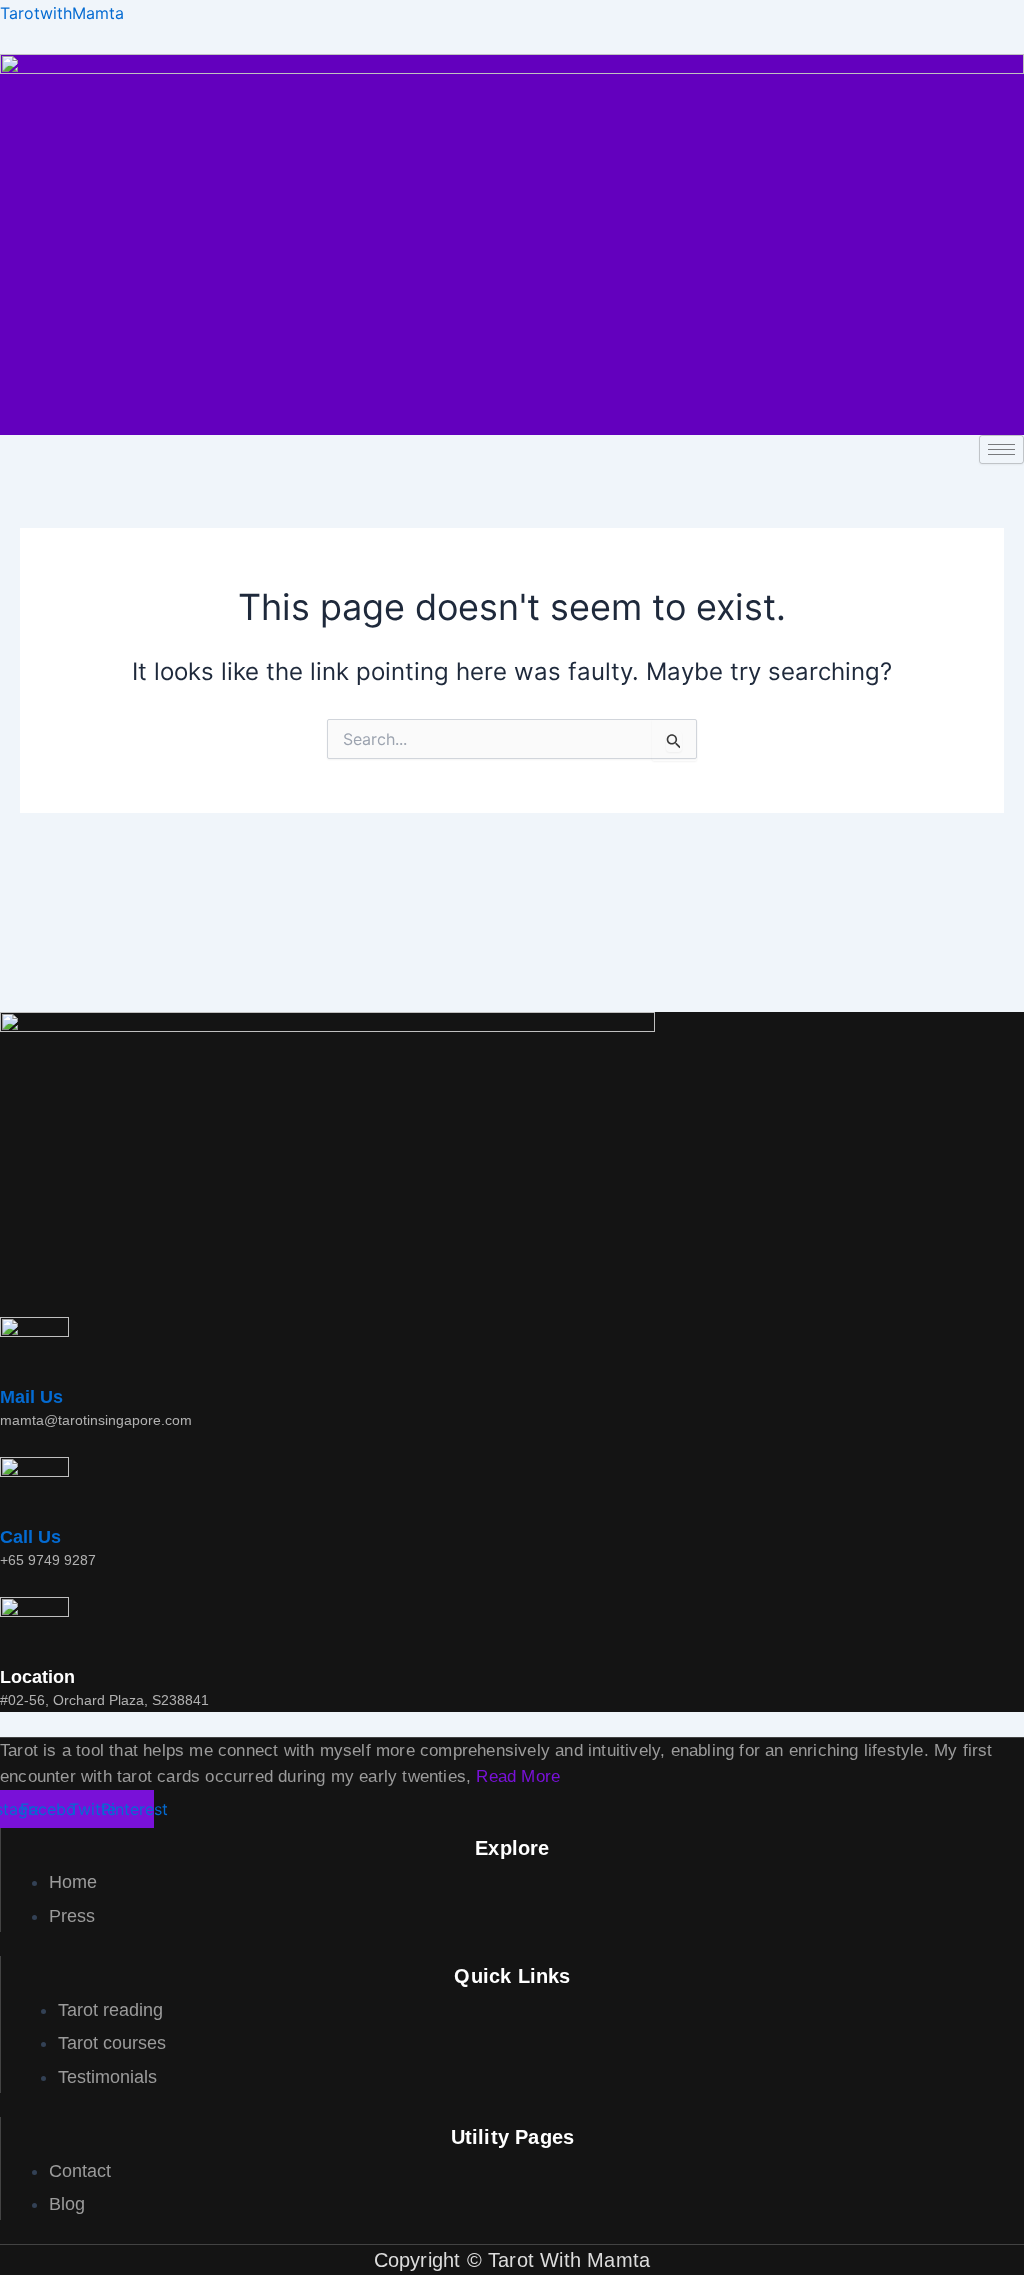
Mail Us (31, 1397)
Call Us (30, 1537)
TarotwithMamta (62, 13)
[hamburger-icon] (1001, 449)
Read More (518, 1776)
